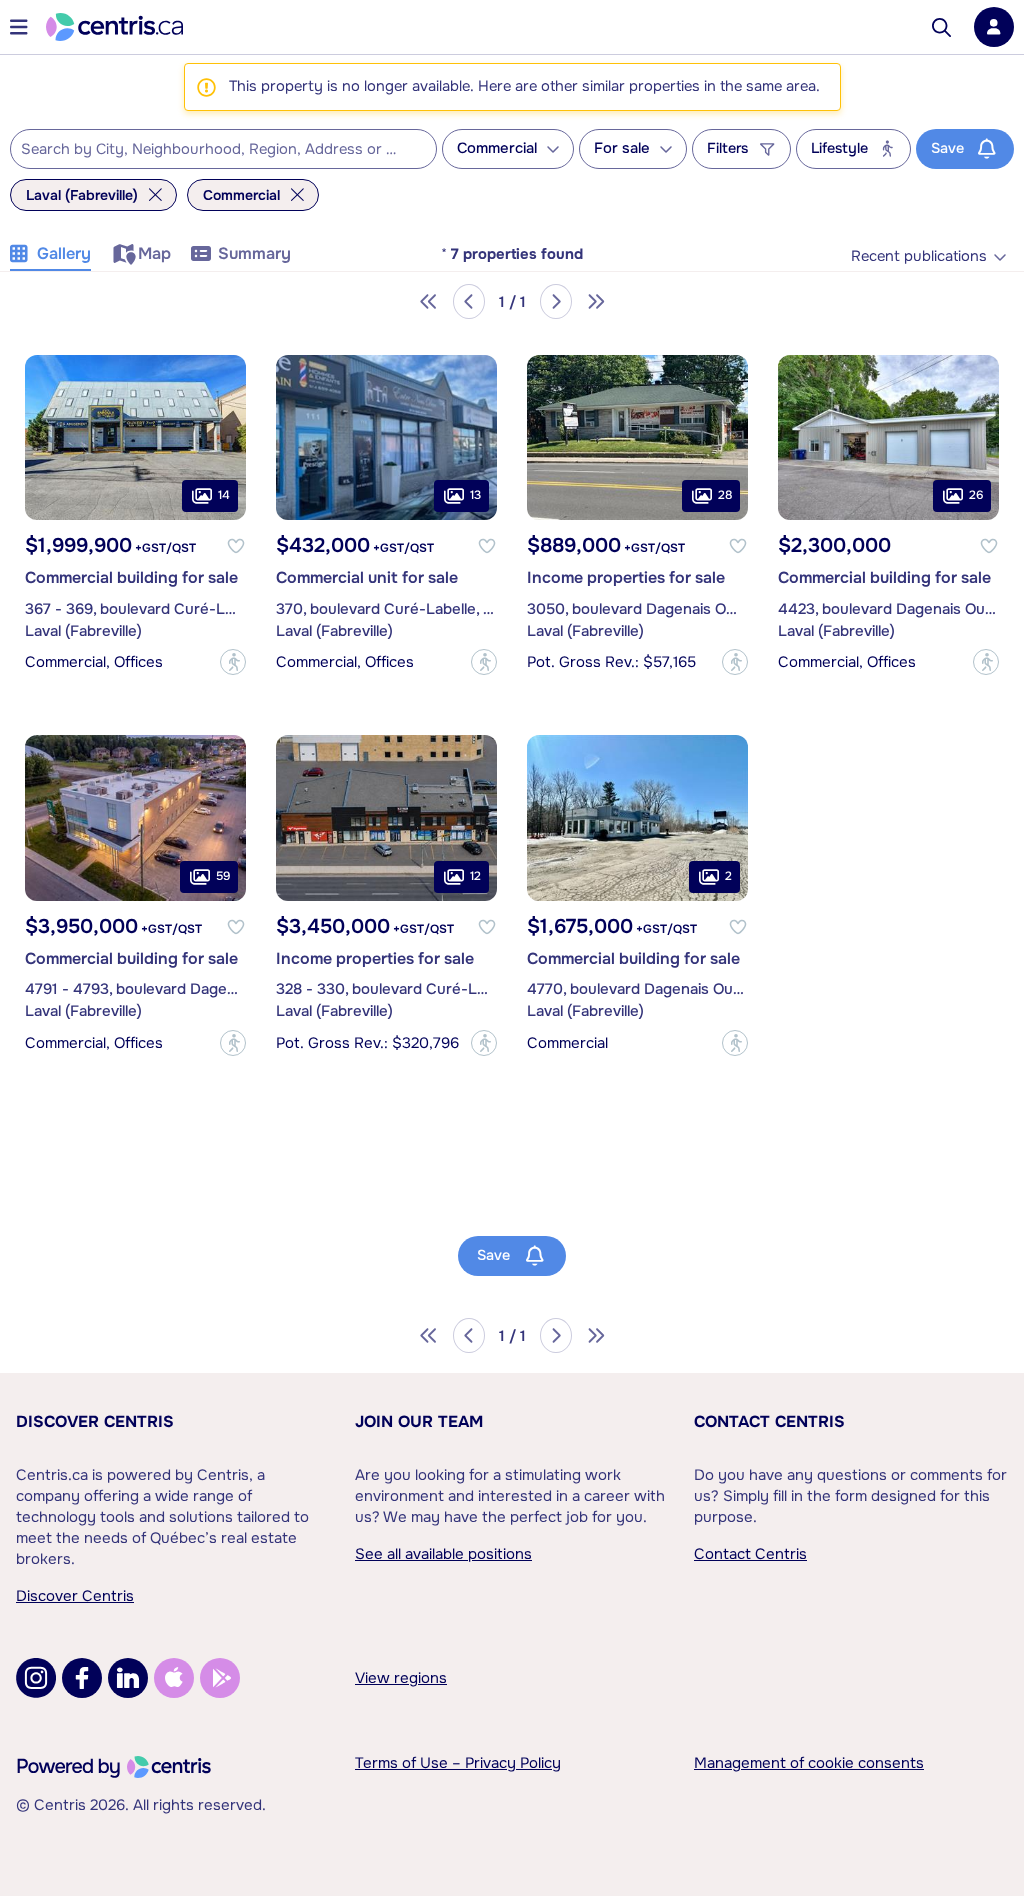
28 (725, 495)
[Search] (941, 27)
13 (475, 495)
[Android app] (220, 1678)
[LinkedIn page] (128, 1678)
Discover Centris (95, 1421)
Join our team (419, 1421)
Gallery (64, 253)
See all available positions (443, 1554)
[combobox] (223, 149)
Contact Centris (769, 1421)
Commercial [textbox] (497, 148)
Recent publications (919, 256)
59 (223, 876)
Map (154, 253)
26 (976, 495)
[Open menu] (19, 27)
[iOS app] (174, 1678)
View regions (401, 1678)
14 (224, 495)
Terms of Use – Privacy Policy (458, 1763)
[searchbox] (211, 150)
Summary (254, 253)
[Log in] (994, 27)
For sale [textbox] (622, 148)
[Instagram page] (36, 1678)
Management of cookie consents (809, 1763)
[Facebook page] (82, 1678)
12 (475, 876)
